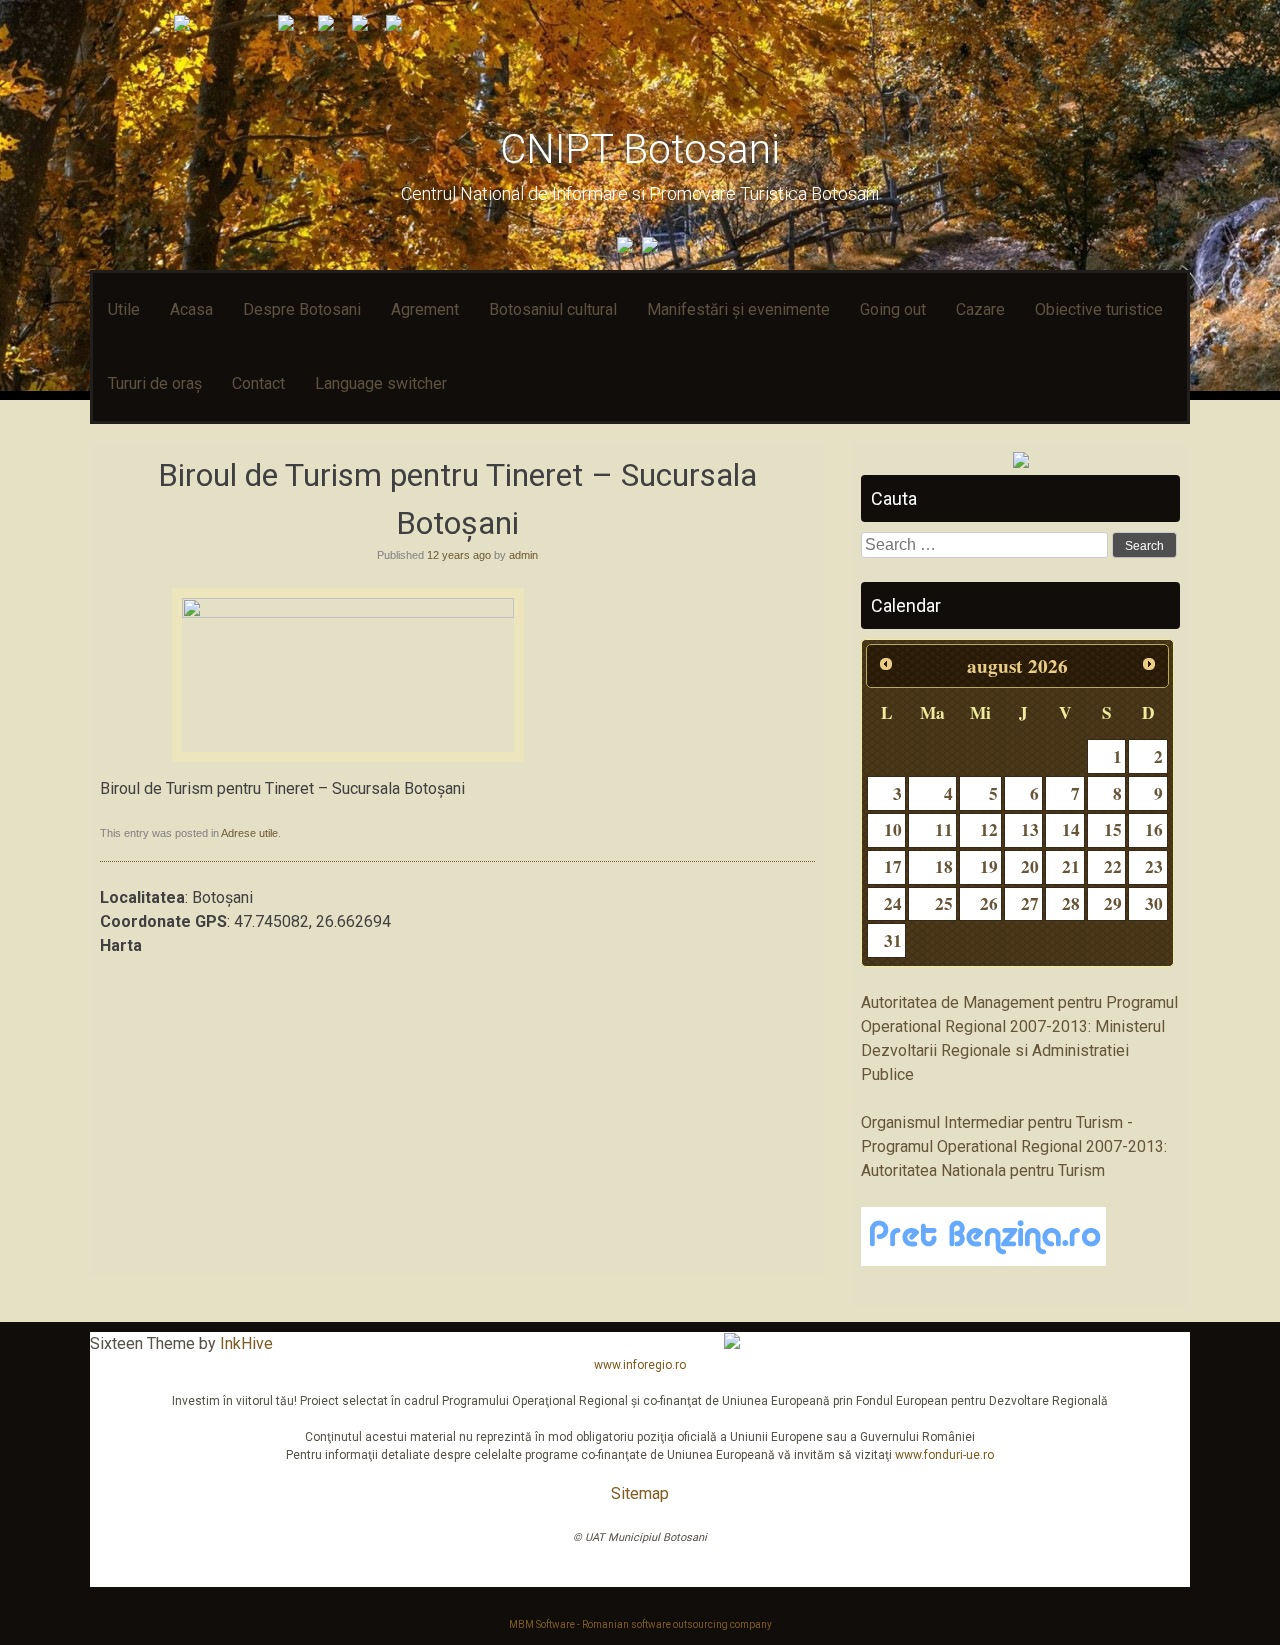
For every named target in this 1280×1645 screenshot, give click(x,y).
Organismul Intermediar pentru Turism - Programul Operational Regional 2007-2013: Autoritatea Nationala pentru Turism (1014, 1146)
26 (989, 903)
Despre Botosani (302, 309)
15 (1113, 829)
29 (1113, 903)
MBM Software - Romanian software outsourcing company (640, 1624)
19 (989, 866)
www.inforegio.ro (640, 1365)
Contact (258, 383)
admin (523, 555)
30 (1154, 903)
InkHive (246, 1343)
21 (1071, 866)
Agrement (425, 309)
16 (1154, 829)
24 (893, 903)
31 (893, 940)
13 (1030, 829)
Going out (893, 309)
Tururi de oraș (155, 383)
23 (1154, 866)
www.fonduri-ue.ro (944, 1455)
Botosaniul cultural (553, 309)
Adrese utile (249, 833)
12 (989, 829)
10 (893, 829)
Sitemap (640, 1493)
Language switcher (381, 383)
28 (1071, 903)
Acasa (191, 309)
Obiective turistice (1099, 309)
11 (944, 829)
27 (1030, 903)
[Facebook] (627, 247)
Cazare (980, 309)
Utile (124, 309)
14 (1071, 829)
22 (1113, 866)
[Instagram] (652, 247)
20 (1030, 866)
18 (944, 866)
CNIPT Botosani (640, 149)
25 (944, 903)
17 (893, 866)
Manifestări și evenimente (738, 309)
